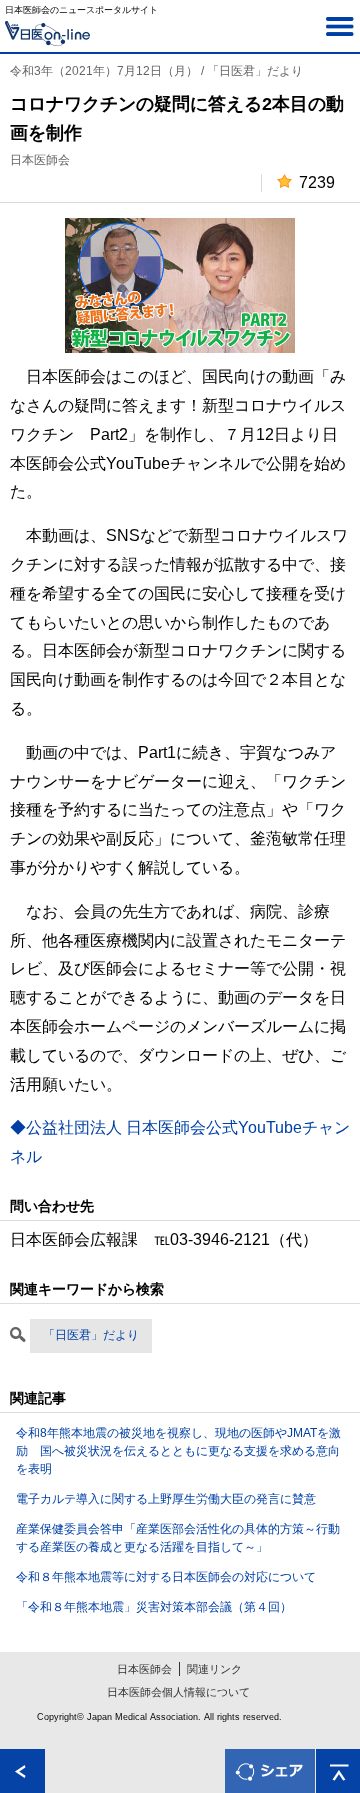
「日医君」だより (91, 1335)
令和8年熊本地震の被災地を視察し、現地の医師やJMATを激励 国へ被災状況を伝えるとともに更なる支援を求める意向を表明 (178, 1451)
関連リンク (214, 1669)
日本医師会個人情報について (178, 1692)
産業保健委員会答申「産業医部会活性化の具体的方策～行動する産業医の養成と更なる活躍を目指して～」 (178, 1538)
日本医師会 (144, 1669)
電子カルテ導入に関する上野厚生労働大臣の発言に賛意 (166, 1499)
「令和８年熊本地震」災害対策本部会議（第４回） (154, 1607)
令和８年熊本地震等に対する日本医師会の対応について (166, 1577)
